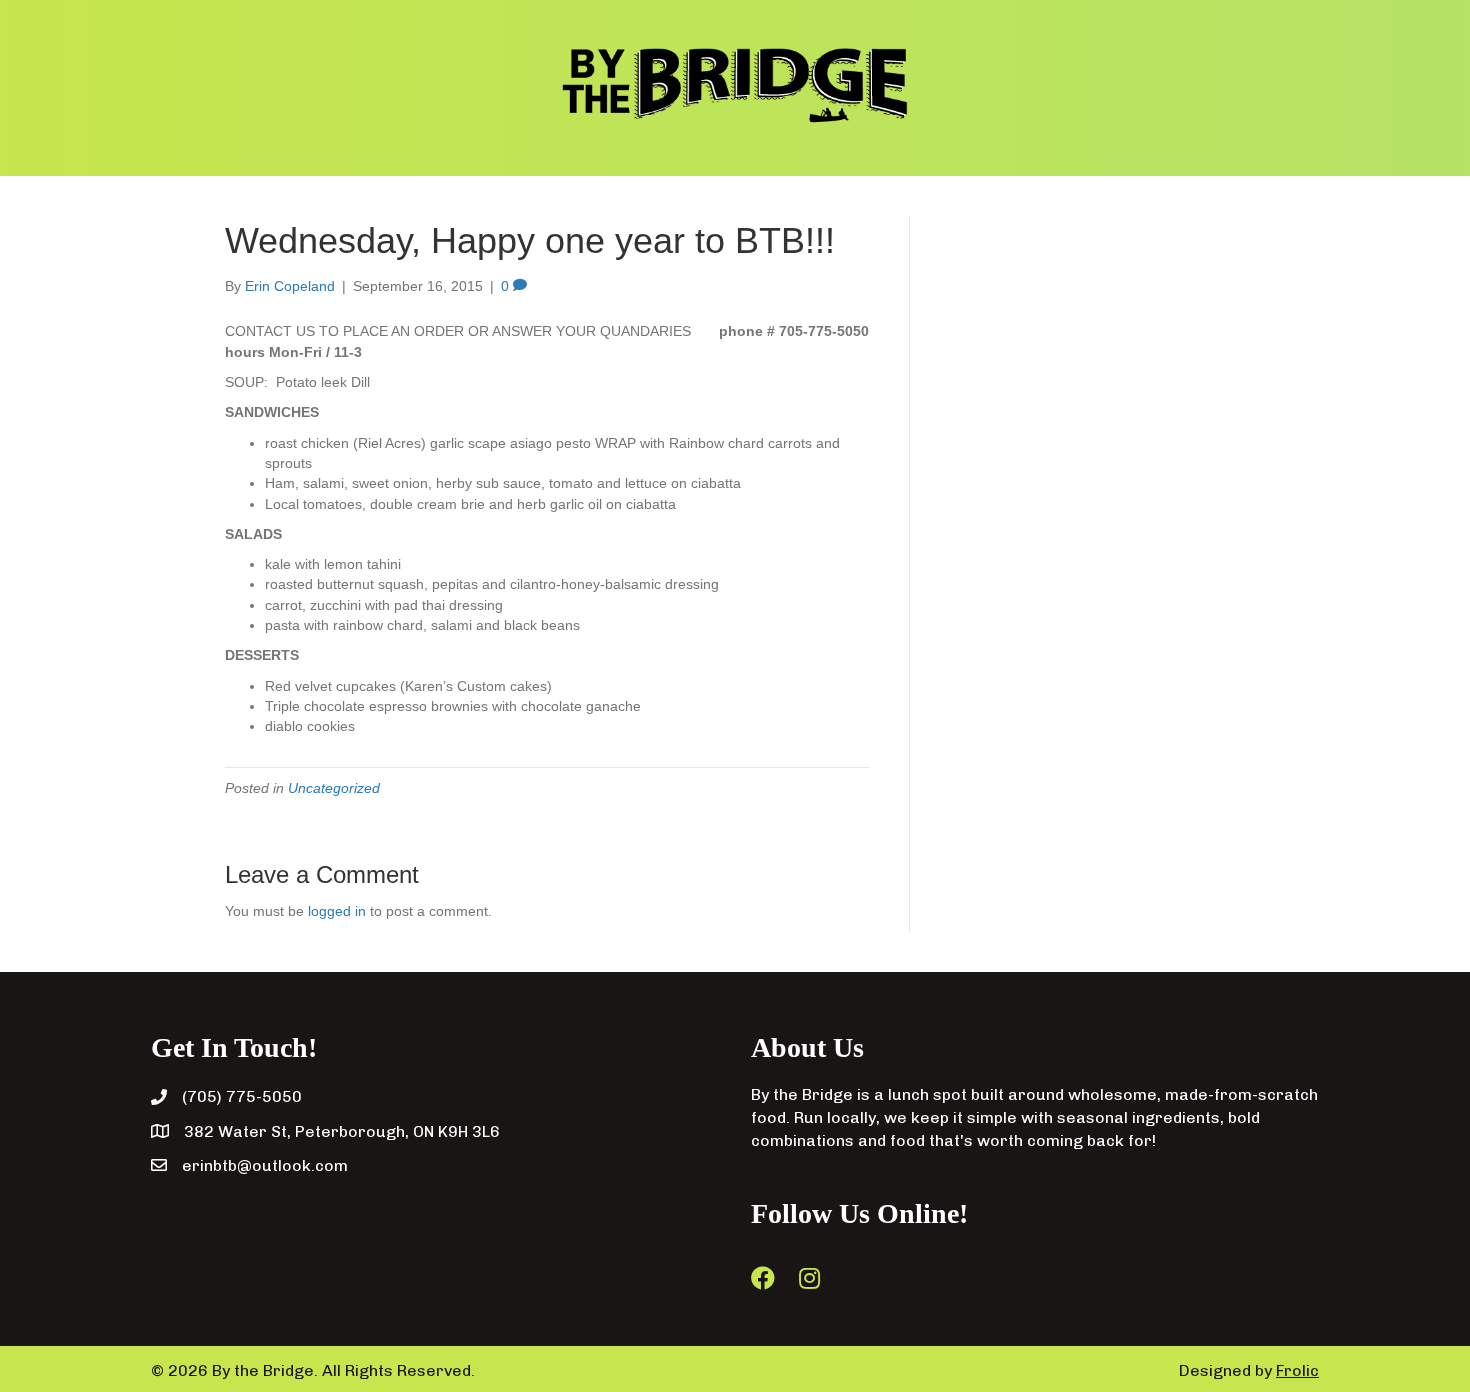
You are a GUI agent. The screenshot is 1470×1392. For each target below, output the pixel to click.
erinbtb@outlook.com (265, 1165)
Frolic (1297, 1370)
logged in (337, 911)
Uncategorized (334, 788)
